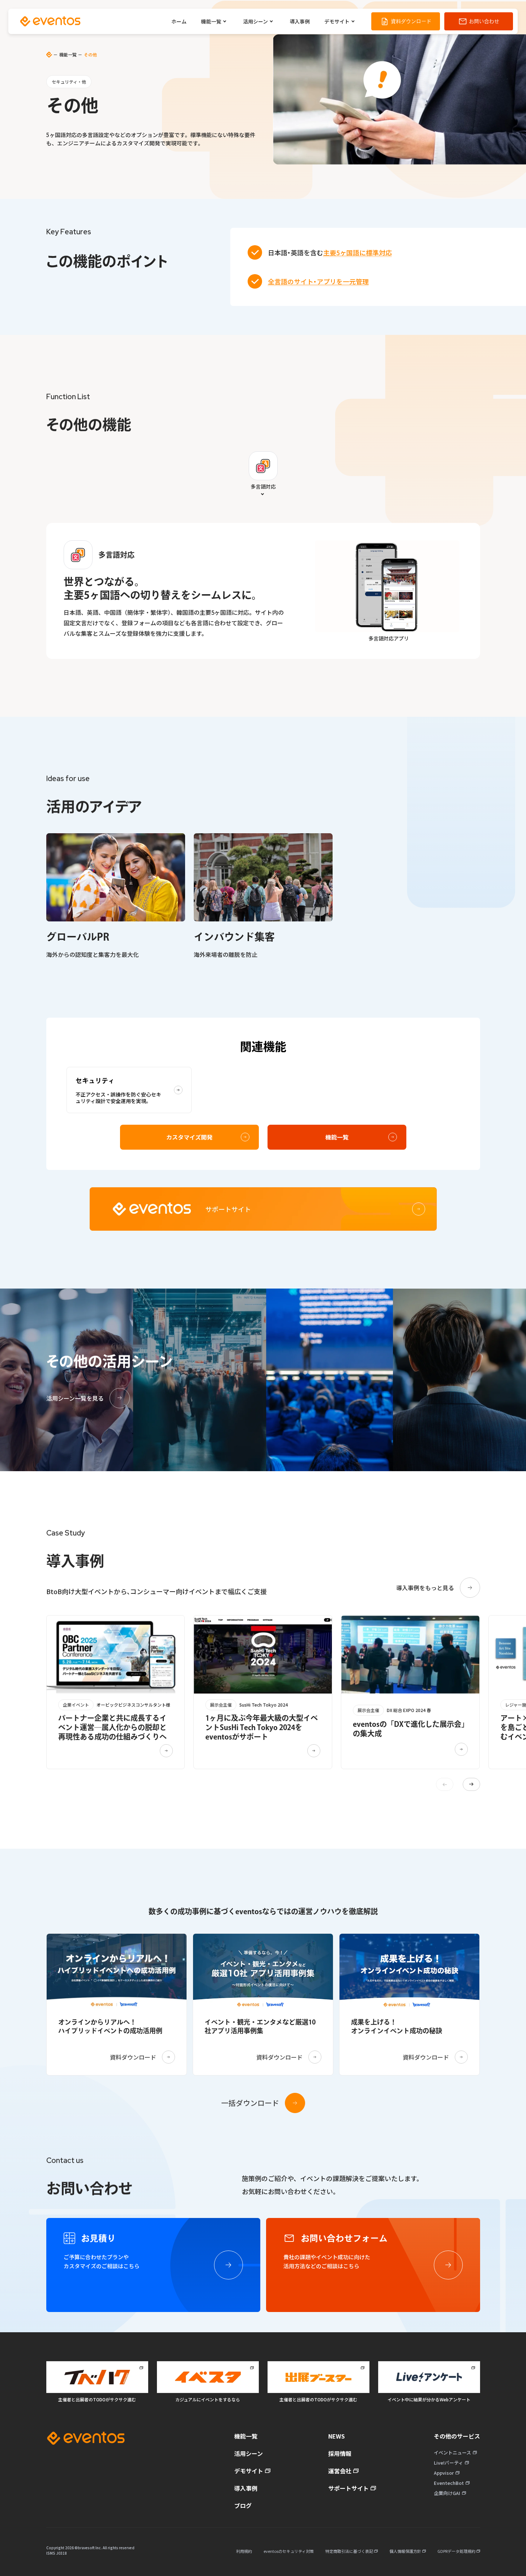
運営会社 (340, 2471)
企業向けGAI (447, 2493)
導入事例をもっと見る (425, 1588)
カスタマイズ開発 (189, 1137)
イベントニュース (452, 2452)
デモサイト (337, 21)
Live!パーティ (448, 2463)
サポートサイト (348, 2488)
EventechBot (449, 2483)
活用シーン (255, 21)
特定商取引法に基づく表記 (350, 2551)
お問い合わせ (484, 21)
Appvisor (444, 2473)
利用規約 (244, 2551)
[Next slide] (471, 1784)
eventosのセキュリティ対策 (289, 2551)
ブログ (243, 2505)
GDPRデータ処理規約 (457, 2551)
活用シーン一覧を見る (75, 1398)
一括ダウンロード (250, 2103)
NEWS (337, 2436)
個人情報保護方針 (406, 2551)
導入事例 (300, 21)
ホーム (179, 21)
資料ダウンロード (411, 21)
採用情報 (340, 2453)
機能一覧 (211, 21)
